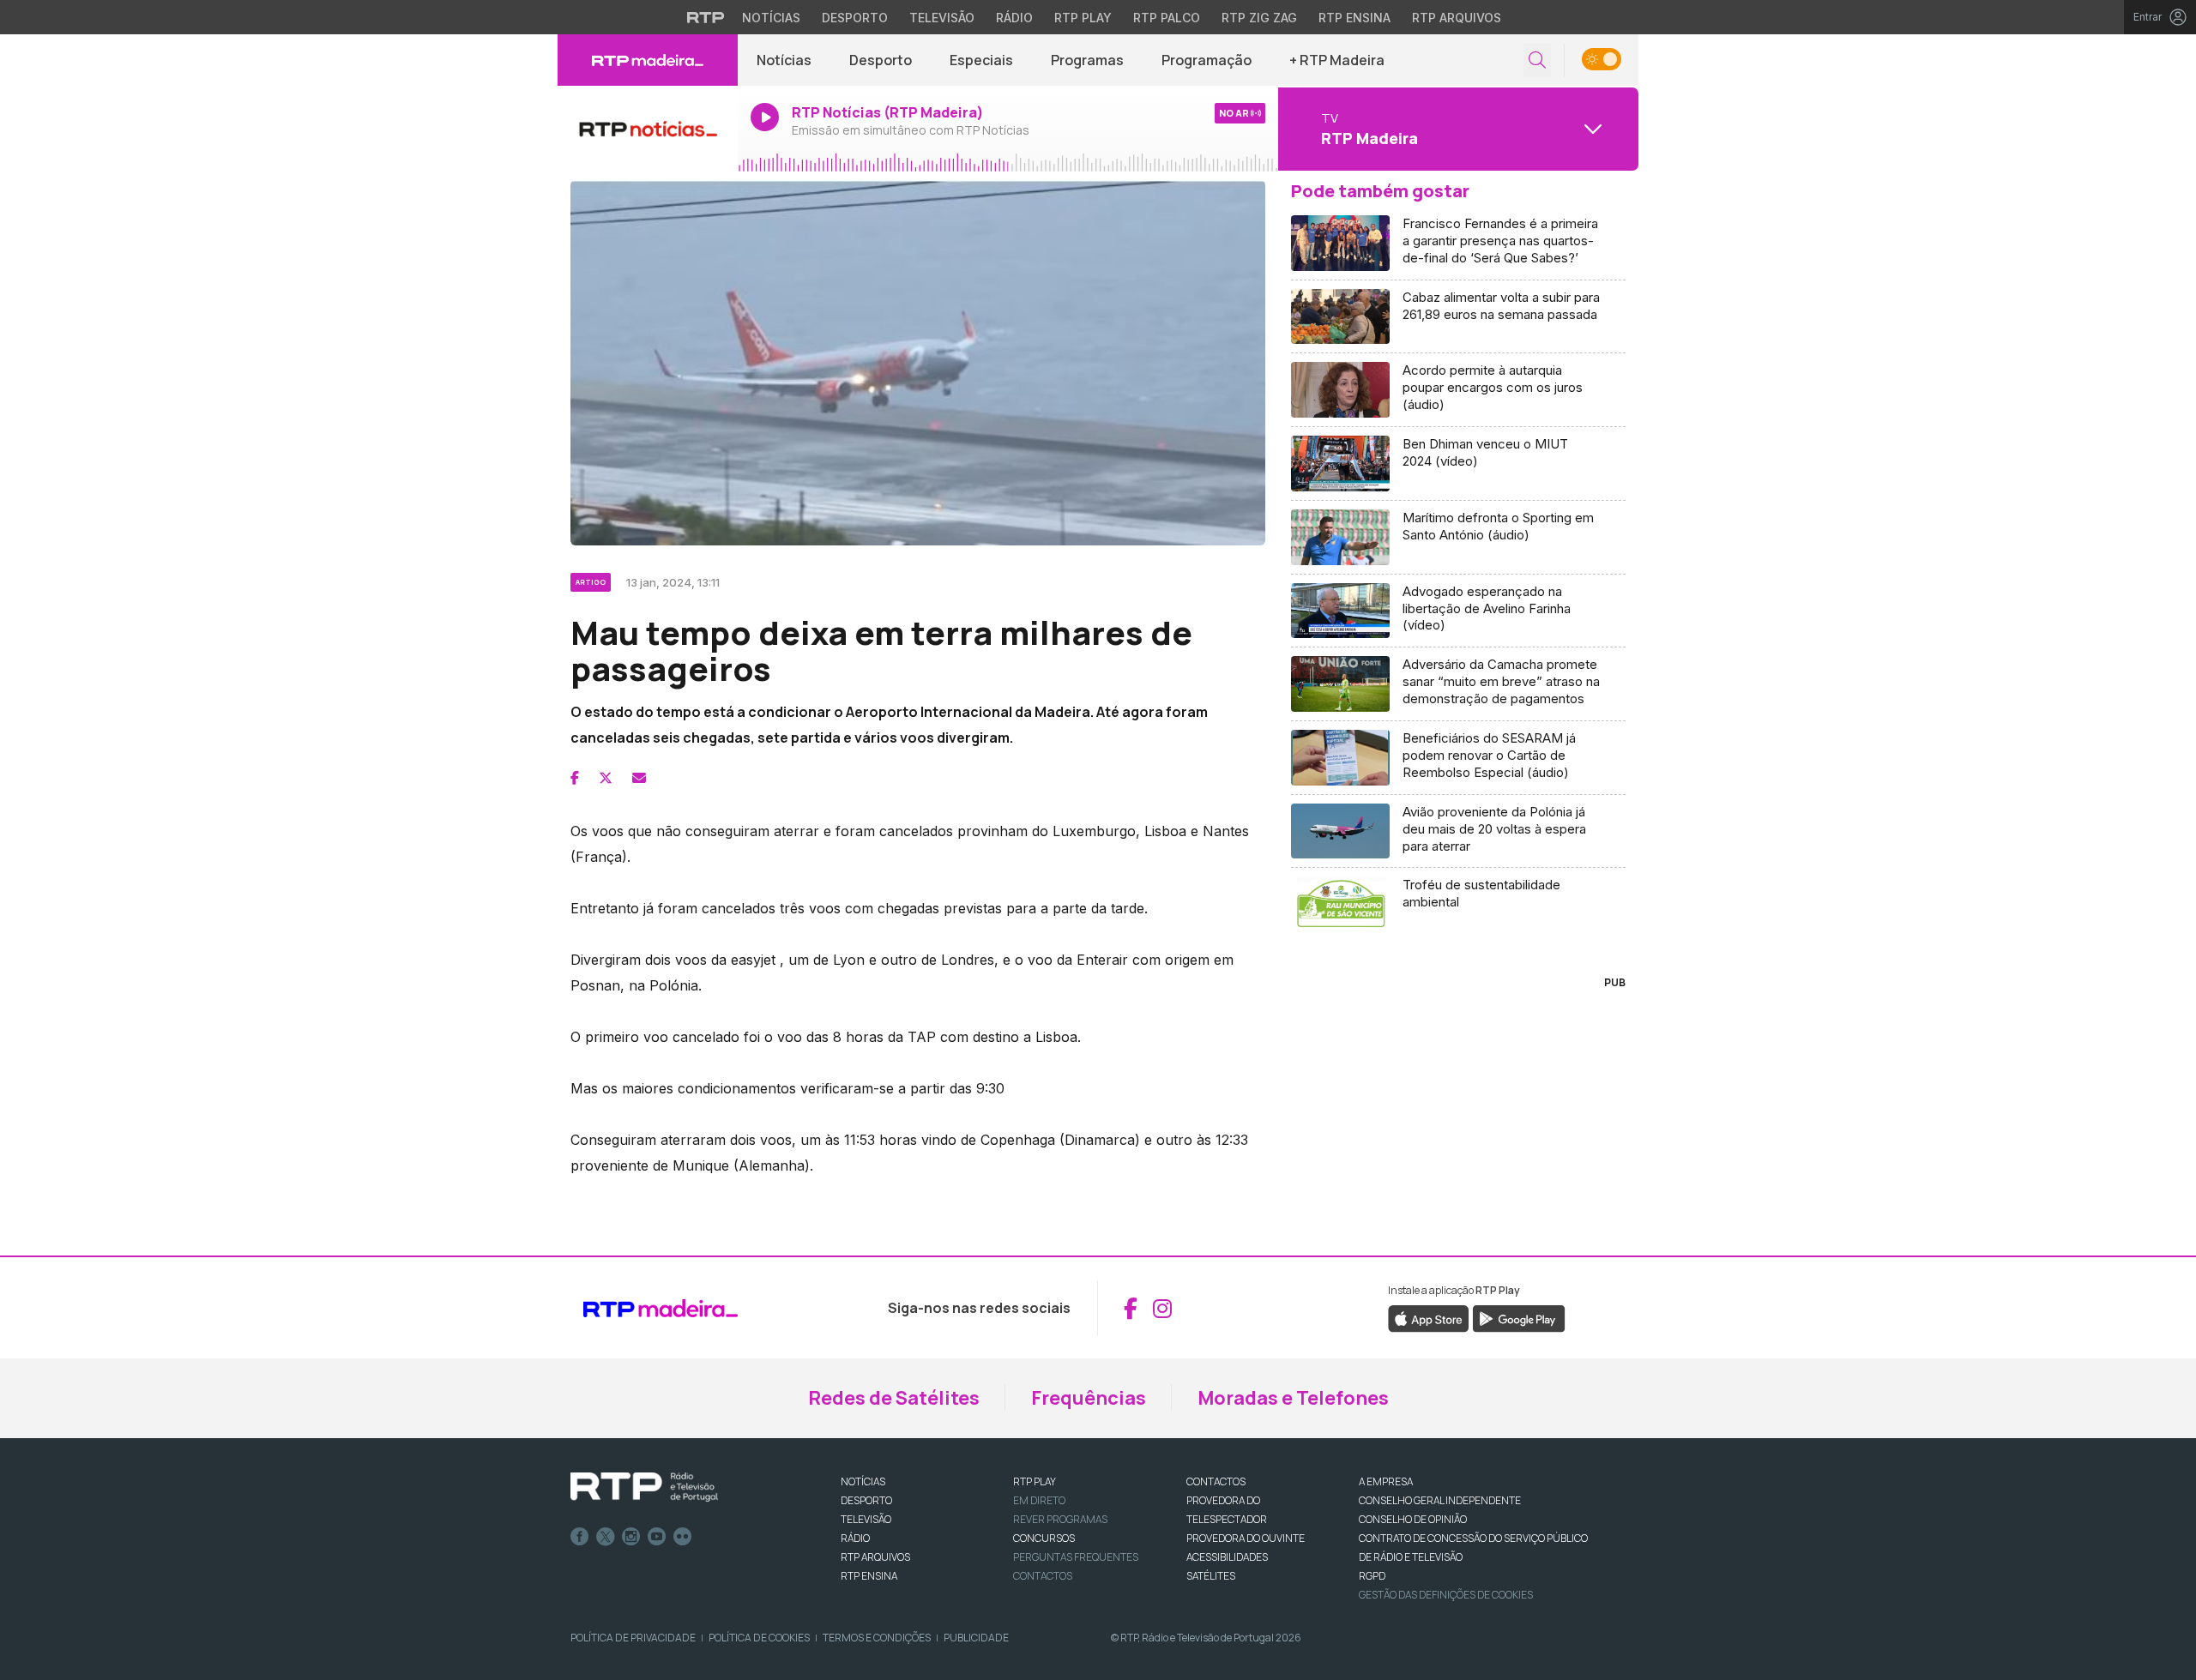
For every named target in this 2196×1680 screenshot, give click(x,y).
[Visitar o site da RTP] (706, 17)
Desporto (855, 18)
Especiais (981, 60)
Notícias (771, 18)
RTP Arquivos (1457, 18)
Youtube (657, 1537)
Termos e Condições (877, 1638)
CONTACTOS (1216, 1481)
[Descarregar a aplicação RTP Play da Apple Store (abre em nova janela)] (1429, 1318)
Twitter (606, 1537)
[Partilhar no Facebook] (575, 778)
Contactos (1043, 1576)
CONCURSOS (1044, 1538)
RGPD (1372, 1576)
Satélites (1211, 1576)
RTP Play (1083, 18)
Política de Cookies (759, 1638)
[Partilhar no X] (606, 778)
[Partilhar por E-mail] (639, 778)
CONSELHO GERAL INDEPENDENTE (1440, 1500)
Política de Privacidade (633, 1638)
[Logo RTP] (644, 1487)
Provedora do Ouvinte (1246, 1538)
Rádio (1014, 18)
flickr (683, 1537)
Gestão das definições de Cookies (1446, 1595)
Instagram (631, 1537)
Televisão (942, 18)
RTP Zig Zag (1259, 18)
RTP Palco (1167, 18)
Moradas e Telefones (1293, 1398)
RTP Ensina (1354, 18)
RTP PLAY (1035, 1481)
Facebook (580, 1537)
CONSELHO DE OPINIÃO (1413, 1519)
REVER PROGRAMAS (1060, 1519)
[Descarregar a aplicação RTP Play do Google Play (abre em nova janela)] (1519, 1318)
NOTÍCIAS (863, 1481)
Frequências (1089, 1398)
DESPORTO (866, 1500)
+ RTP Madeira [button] (1337, 60)
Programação (1207, 60)
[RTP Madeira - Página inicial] (648, 60)
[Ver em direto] (648, 129)
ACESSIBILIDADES (1227, 1557)
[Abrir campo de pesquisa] (1537, 60)
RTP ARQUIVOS (875, 1557)
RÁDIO (855, 1538)
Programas (1087, 60)
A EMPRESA (1386, 1481)
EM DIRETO (1039, 1500)
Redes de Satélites (894, 1398)
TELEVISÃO (866, 1519)
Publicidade (976, 1638)
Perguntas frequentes (1076, 1557)
